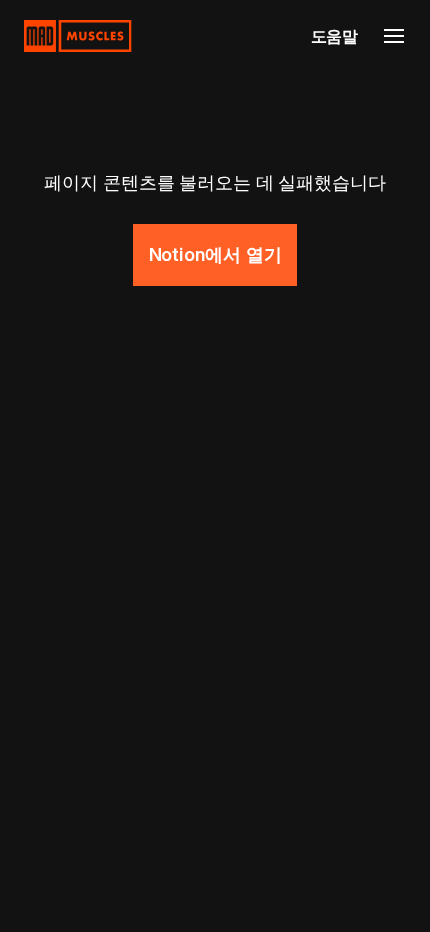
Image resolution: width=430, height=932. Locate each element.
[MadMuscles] (78, 36)
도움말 (334, 36)
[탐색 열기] (394, 36)
